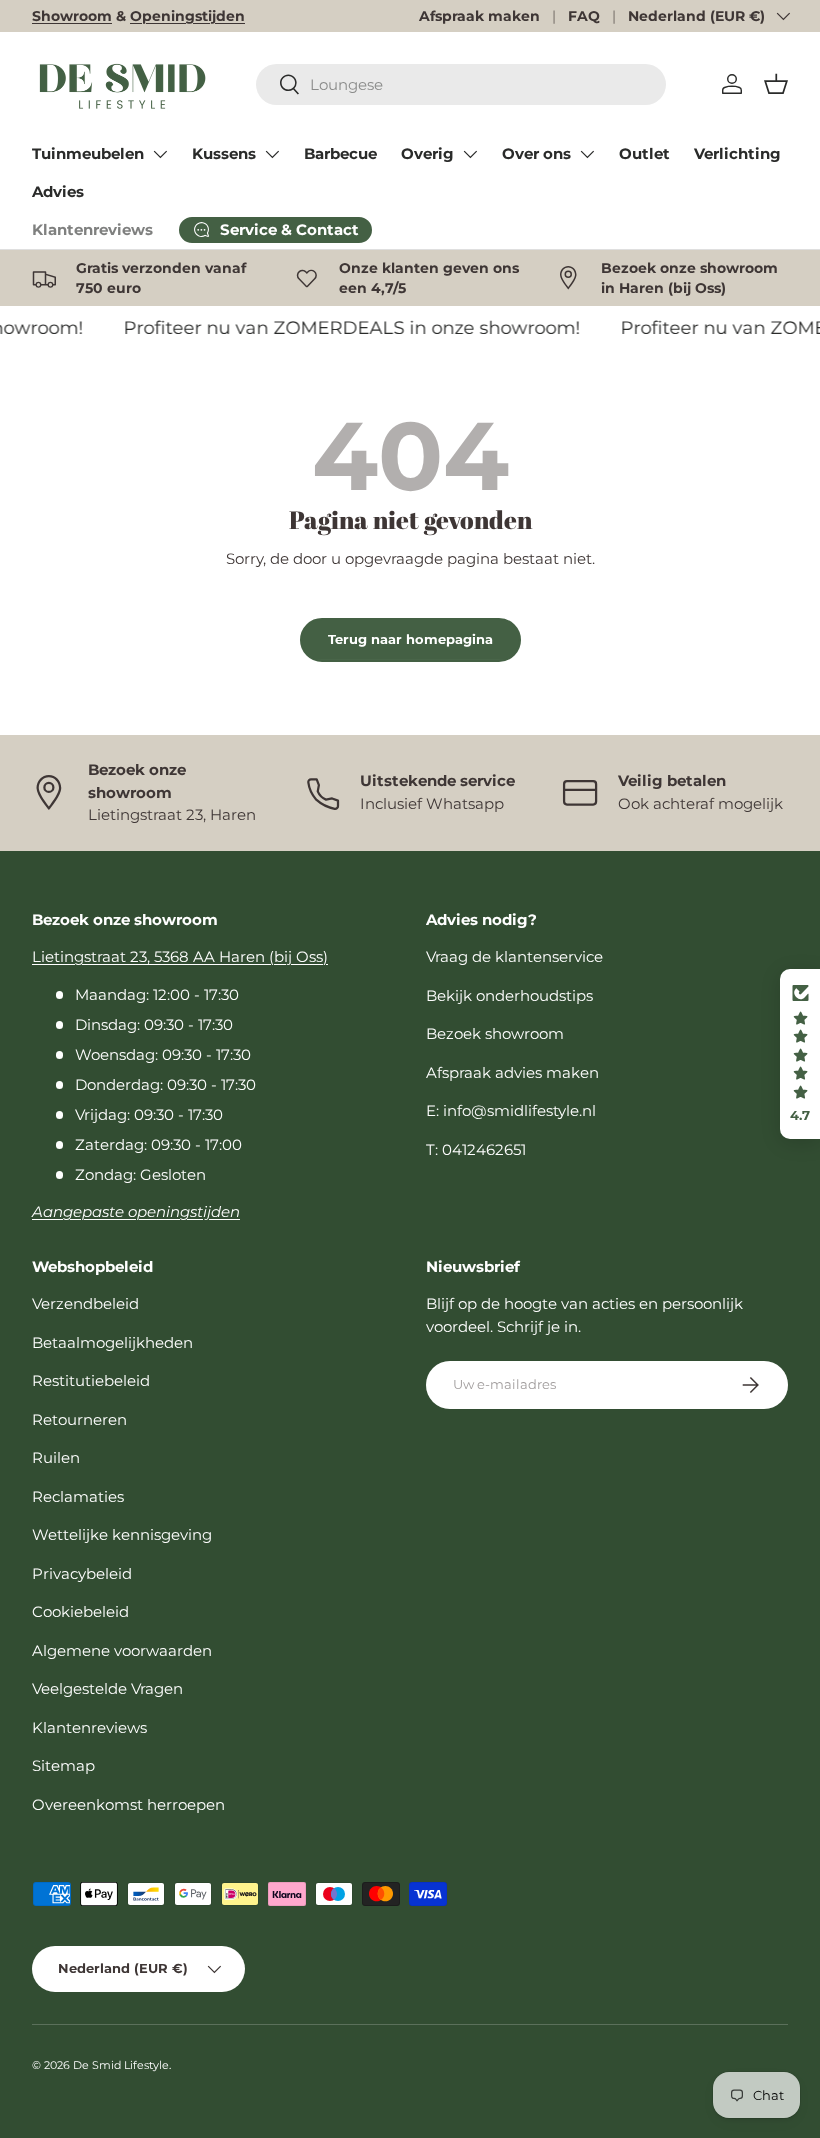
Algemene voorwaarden (122, 1650)
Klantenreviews (92, 229)
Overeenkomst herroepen (128, 1804)
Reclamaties (78, 1496)
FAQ (584, 16)
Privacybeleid (82, 1573)
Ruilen (56, 1457)
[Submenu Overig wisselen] (470, 154)
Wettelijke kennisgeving (122, 1534)
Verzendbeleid (85, 1303)
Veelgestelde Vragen (107, 1688)
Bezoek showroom (495, 1033)
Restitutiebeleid (91, 1380)
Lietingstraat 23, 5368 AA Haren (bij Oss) (180, 956)
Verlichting (737, 153)
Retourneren (79, 1419)
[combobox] (461, 84)
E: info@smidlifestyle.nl (511, 1110)
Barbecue (340, 153)
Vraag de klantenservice (514, 956)
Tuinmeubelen (88, 153)
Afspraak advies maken (512, 1072)
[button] (776, 84)
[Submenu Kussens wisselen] (272, 154)
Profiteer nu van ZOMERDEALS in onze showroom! (345, 327)
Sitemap (63, 1765)
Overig (427, 153)
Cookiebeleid (80, 1611)
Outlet (644, 153)
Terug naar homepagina (410, 639)
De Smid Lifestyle (121, 2065)
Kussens (224, 153)
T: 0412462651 (476, 1149)
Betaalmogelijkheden (112, 1342)
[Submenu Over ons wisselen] (587, 154)
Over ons (536, 153)
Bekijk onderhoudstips (509, 995)
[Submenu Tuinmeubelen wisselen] (160, 154)
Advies (58, 191)
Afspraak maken (479, 16)
